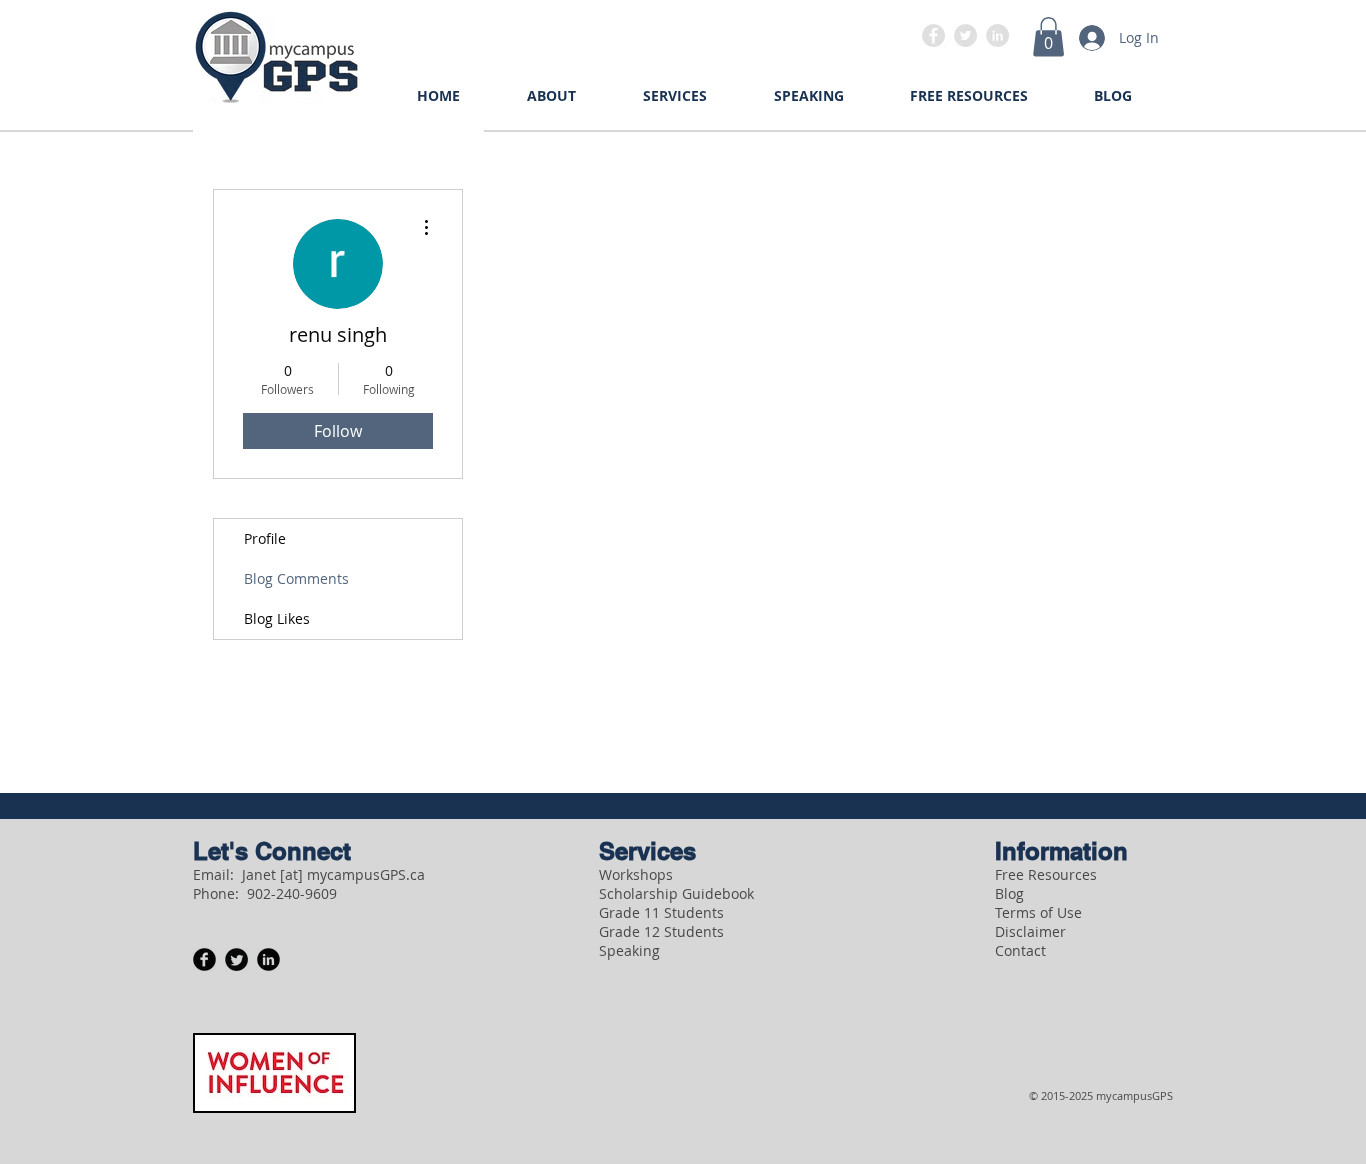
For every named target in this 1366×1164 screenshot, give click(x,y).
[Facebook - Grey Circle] (933, 35)
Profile (265, 538)
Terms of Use (1038, 912)
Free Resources (1046, 874)
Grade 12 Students (661, 931)
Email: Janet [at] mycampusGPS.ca (309, 874)
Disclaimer (1030, 931)
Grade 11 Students (661, 912)
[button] (1048, 36)
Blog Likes (277, 618)
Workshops (636, 874)
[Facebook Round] (204, 959)
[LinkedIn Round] (268, 959)
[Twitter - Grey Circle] (965, 35)
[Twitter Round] (236, 959)
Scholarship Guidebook (676, 893)
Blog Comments (296, 578)
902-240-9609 (292, 893)
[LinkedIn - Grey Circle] (997, 35)
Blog (1009, 893)
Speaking (629, 950)
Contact (1020, 950)
